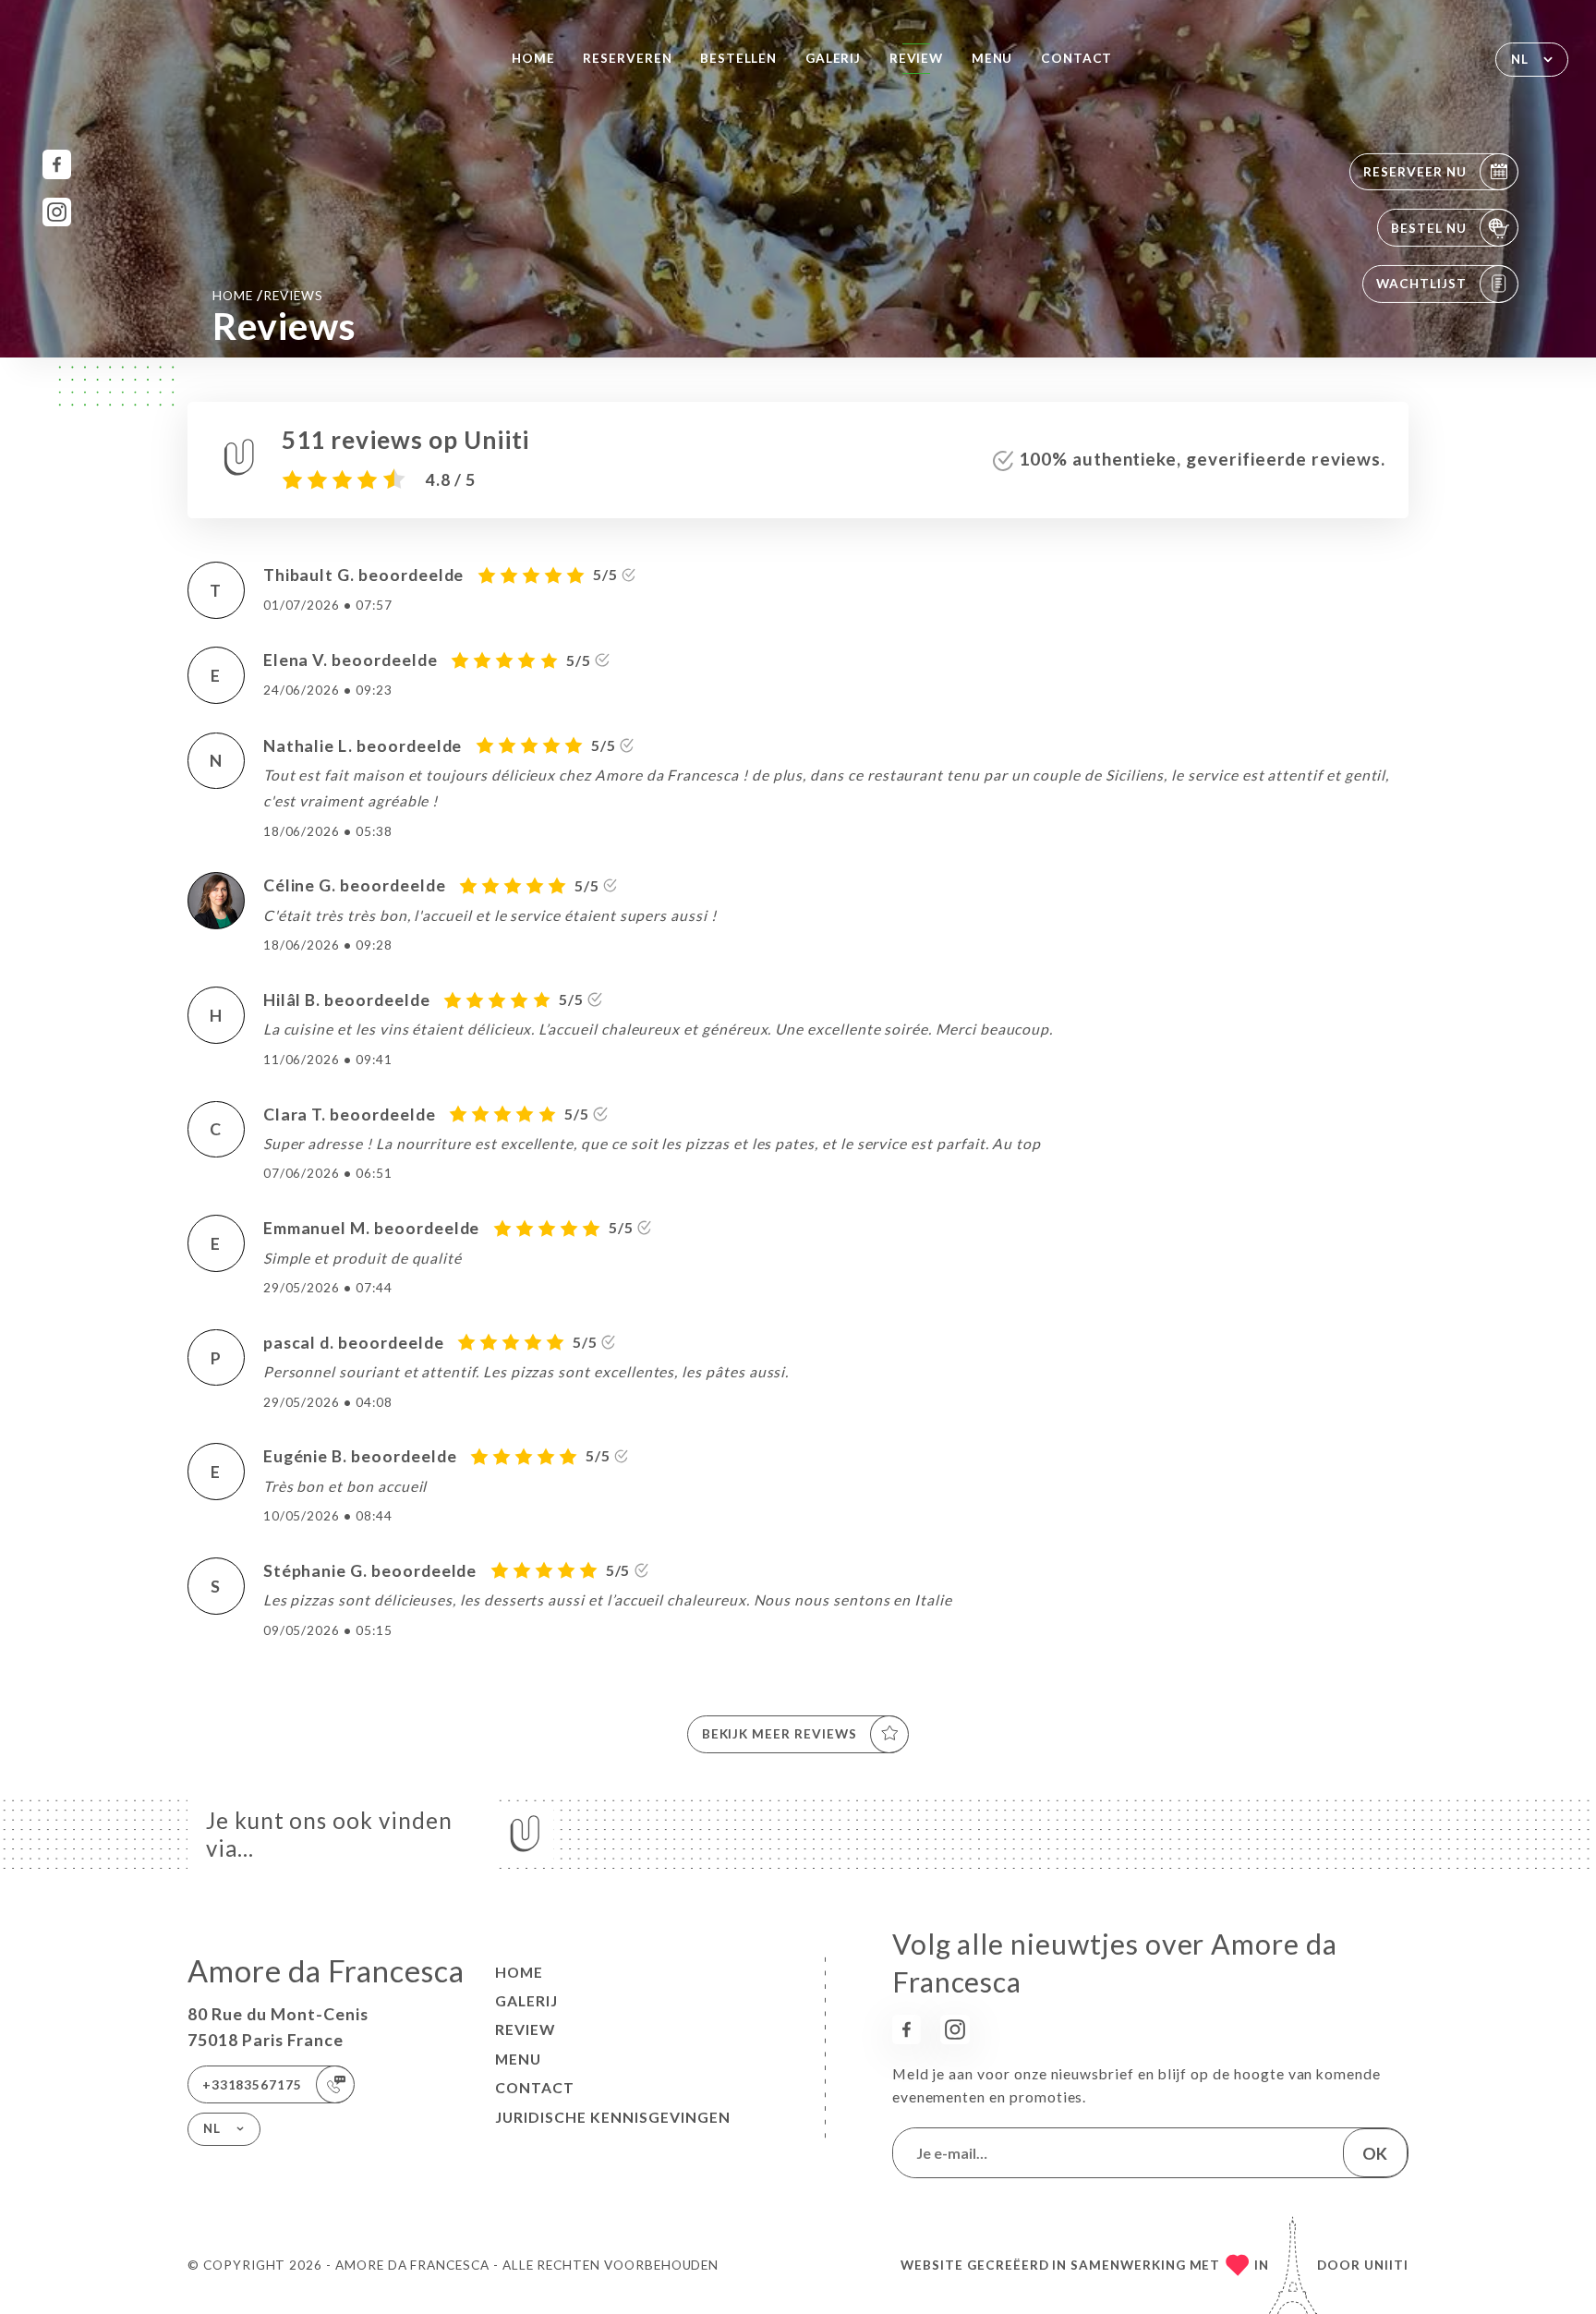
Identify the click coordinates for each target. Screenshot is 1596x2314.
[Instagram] (57, 212)
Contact (1077, 58)
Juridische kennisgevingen (613, 2117)
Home (533, 58)
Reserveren (627, 58)
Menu (992, 58)
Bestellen (738, 58)
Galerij (834, 58)
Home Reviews (267, 295)
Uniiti (1386, 2265)
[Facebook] (57, 164)
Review (917, 58)
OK (1375, 2153)
